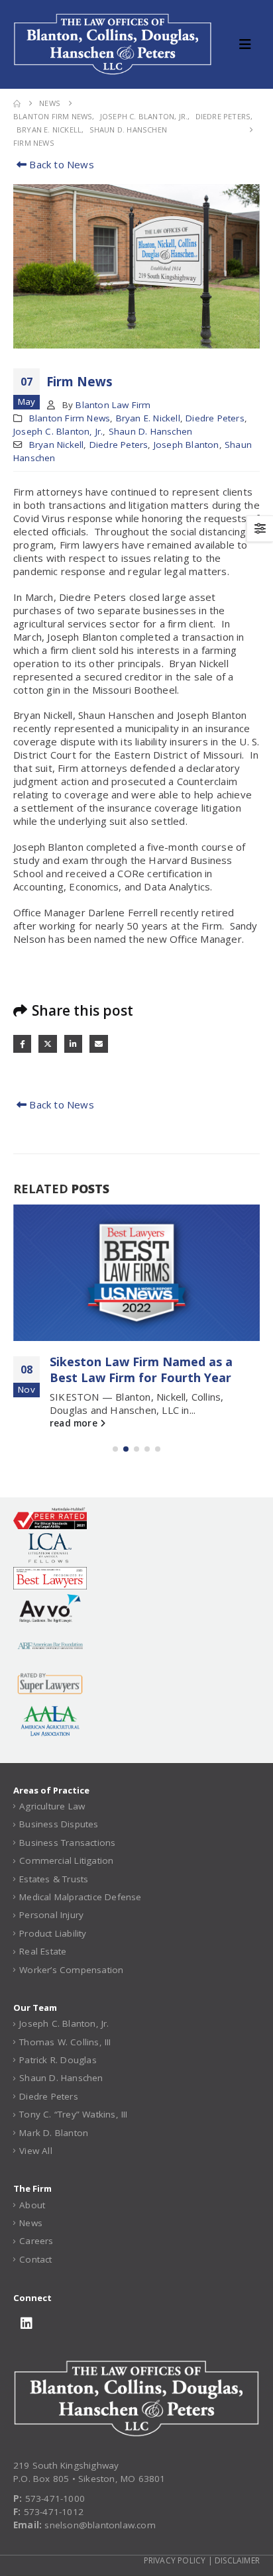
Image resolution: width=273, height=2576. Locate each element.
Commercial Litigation (66, 1860)
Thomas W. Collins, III (65, 2042)
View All (36, 2151)
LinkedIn (73, 1044)
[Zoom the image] (136, 2367)
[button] (249, 44)
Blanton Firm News (70, 418)
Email (98, 1044)
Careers (36, 2241)
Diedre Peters (215, 418)
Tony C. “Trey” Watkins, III (73, 2114)
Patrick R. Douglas (58, 2060)
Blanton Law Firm (113, 405)
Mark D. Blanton (54, 2133)
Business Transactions (67, 1843)
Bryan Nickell (57, 445)
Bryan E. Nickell (148, 418)
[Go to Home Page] (17, 103)
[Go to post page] (136, 1273)
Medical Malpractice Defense (80, 1897)
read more (75, 1423)
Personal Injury (51, 1915)
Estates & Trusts (54, 1879)
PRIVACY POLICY (175, 2560)
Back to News (60, 164)
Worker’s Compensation (71, 1970)
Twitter (47, 1044)
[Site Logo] (113, 44)
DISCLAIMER (237, 2560)
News (31, 2223)
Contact (35, 2259)
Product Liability (53, 1933)
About (32, 2205)
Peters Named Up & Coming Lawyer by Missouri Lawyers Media (153, 1369)
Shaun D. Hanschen (150, 431)
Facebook (22, 1044)
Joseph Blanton (187, 445)
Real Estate (43, 1951)
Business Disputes (59, 1824)
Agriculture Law (52, 1806)
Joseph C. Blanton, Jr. (58, 431)
